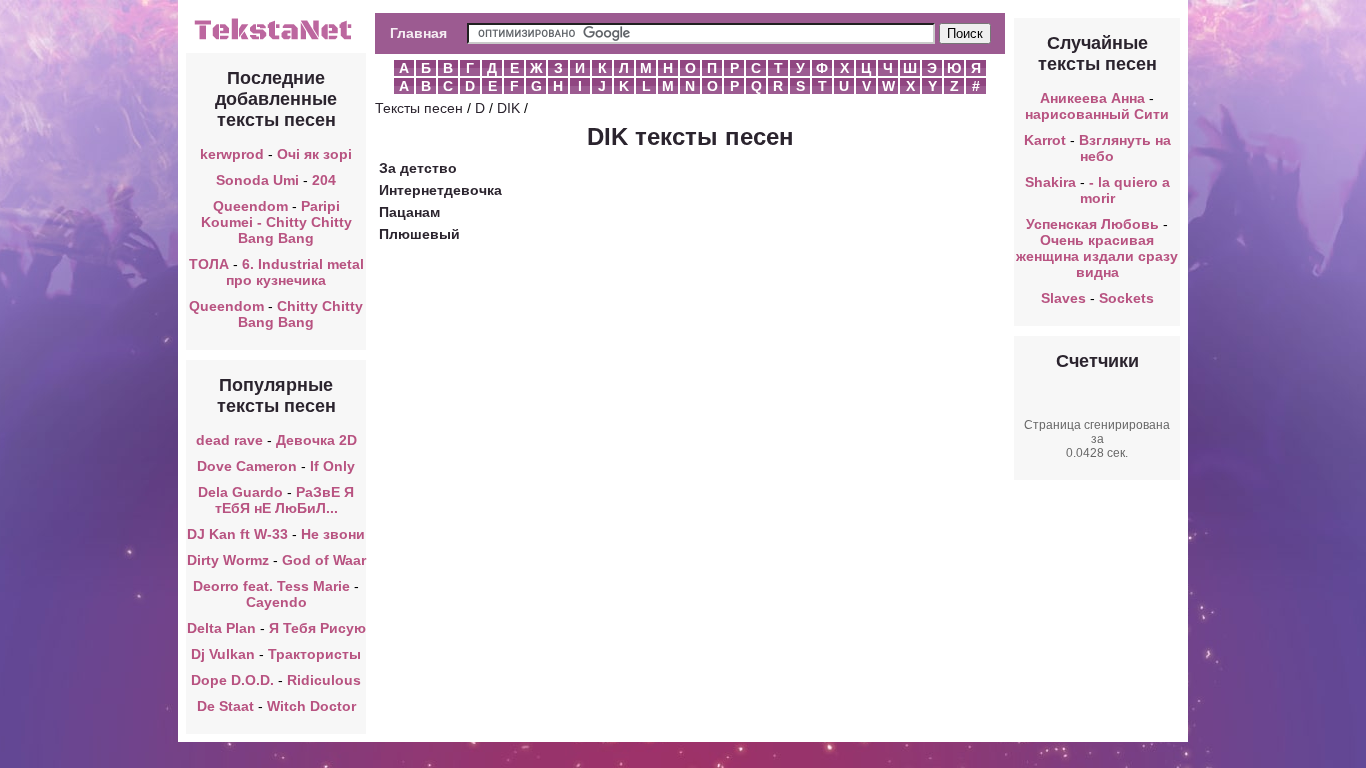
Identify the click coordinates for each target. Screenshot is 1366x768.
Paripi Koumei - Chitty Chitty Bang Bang (276, 222)
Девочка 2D (316, 440)
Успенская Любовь (1092, 224)
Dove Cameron (247, 466)
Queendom (250, 206)
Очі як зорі (314, 154)
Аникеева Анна (1092, 98)
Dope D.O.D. (232, 680)
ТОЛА (209, 264)
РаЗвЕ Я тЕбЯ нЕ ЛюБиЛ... (285, 500)
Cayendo (276, 602)
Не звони (333, 534)
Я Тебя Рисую (317, 628)
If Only (332, 466)
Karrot (1045, 140)
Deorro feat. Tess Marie (271, 586)
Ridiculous (324, 680)
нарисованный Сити (1097, 114)
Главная (418, 33)
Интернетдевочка (440, 190)
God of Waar (324, 560)
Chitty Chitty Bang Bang (300, 314)
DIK (508, 108)
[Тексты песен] (276, 38)
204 (324, 180)
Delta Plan (221, 628)
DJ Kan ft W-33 (237, 534)
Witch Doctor (311, 706)
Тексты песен (419, 108)
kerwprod (232, 154)
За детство (418, 168)
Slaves (1063, 298)
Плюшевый (419, 234)
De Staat (225, 706)
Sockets (1126, 298)
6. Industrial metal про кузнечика (295, 272)
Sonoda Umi (257, 180)
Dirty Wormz (228, 560)
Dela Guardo (240, 492)
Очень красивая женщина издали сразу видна (1097, 256)
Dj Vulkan (223, 654)
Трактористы (314, 654)
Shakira (1050, 182)
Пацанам (409, 212)
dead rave (229, 440)
